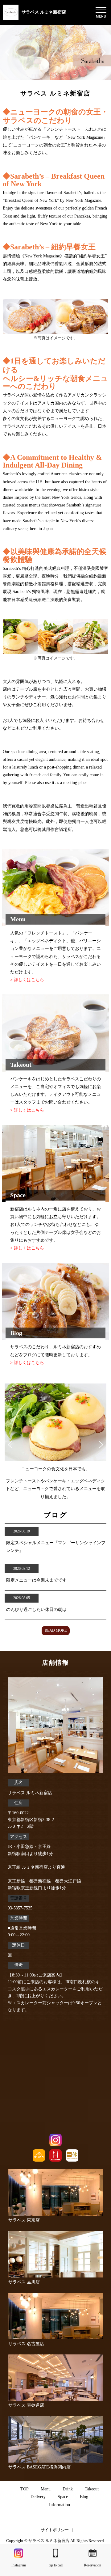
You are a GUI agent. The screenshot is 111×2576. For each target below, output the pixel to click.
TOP (25, 2489)
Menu (46, 2489)
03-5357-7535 (20, 1908)
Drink (68, 2489)
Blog (84, 2497)
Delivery (38, 2497)
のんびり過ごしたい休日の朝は (36, 1610)
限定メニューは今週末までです (36, 1580)
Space (63, 2497)
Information (60, 2505)
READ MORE (56, 1630)
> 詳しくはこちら (27, 980)
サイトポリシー (55, 2530)
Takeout (92, 2489)
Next (101, 1444)
